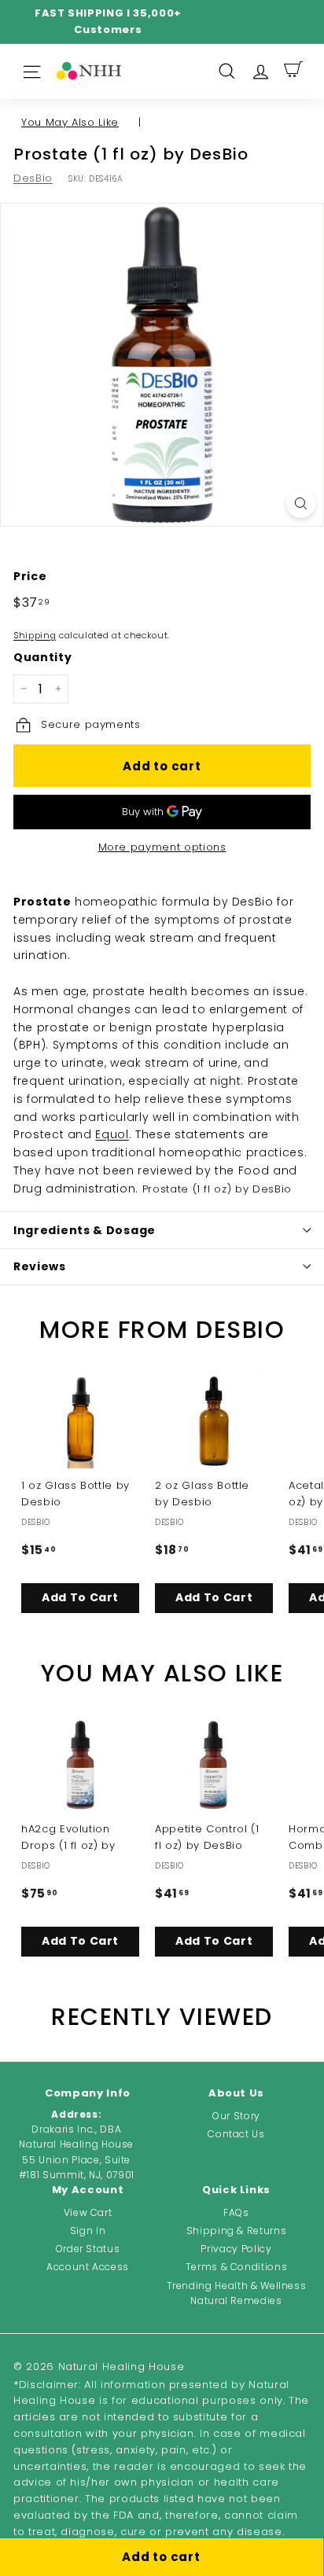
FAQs (236, 2212)
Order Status (88, 2249)
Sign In (88, 2231)
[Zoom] (301, 503)
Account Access (88, 2267)
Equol (112, 1134)
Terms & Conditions (237, 2267)
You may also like (70, 122)
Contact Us (236, 2134)
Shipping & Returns (237, 2231)
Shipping (35, 635)
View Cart (88, 2212)
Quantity (42, 657)
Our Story (236, 2116)
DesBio (33, 178)
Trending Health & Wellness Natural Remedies (237, 2293)
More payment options (162, 847)
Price (30, 576)
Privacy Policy (236, 2249)
